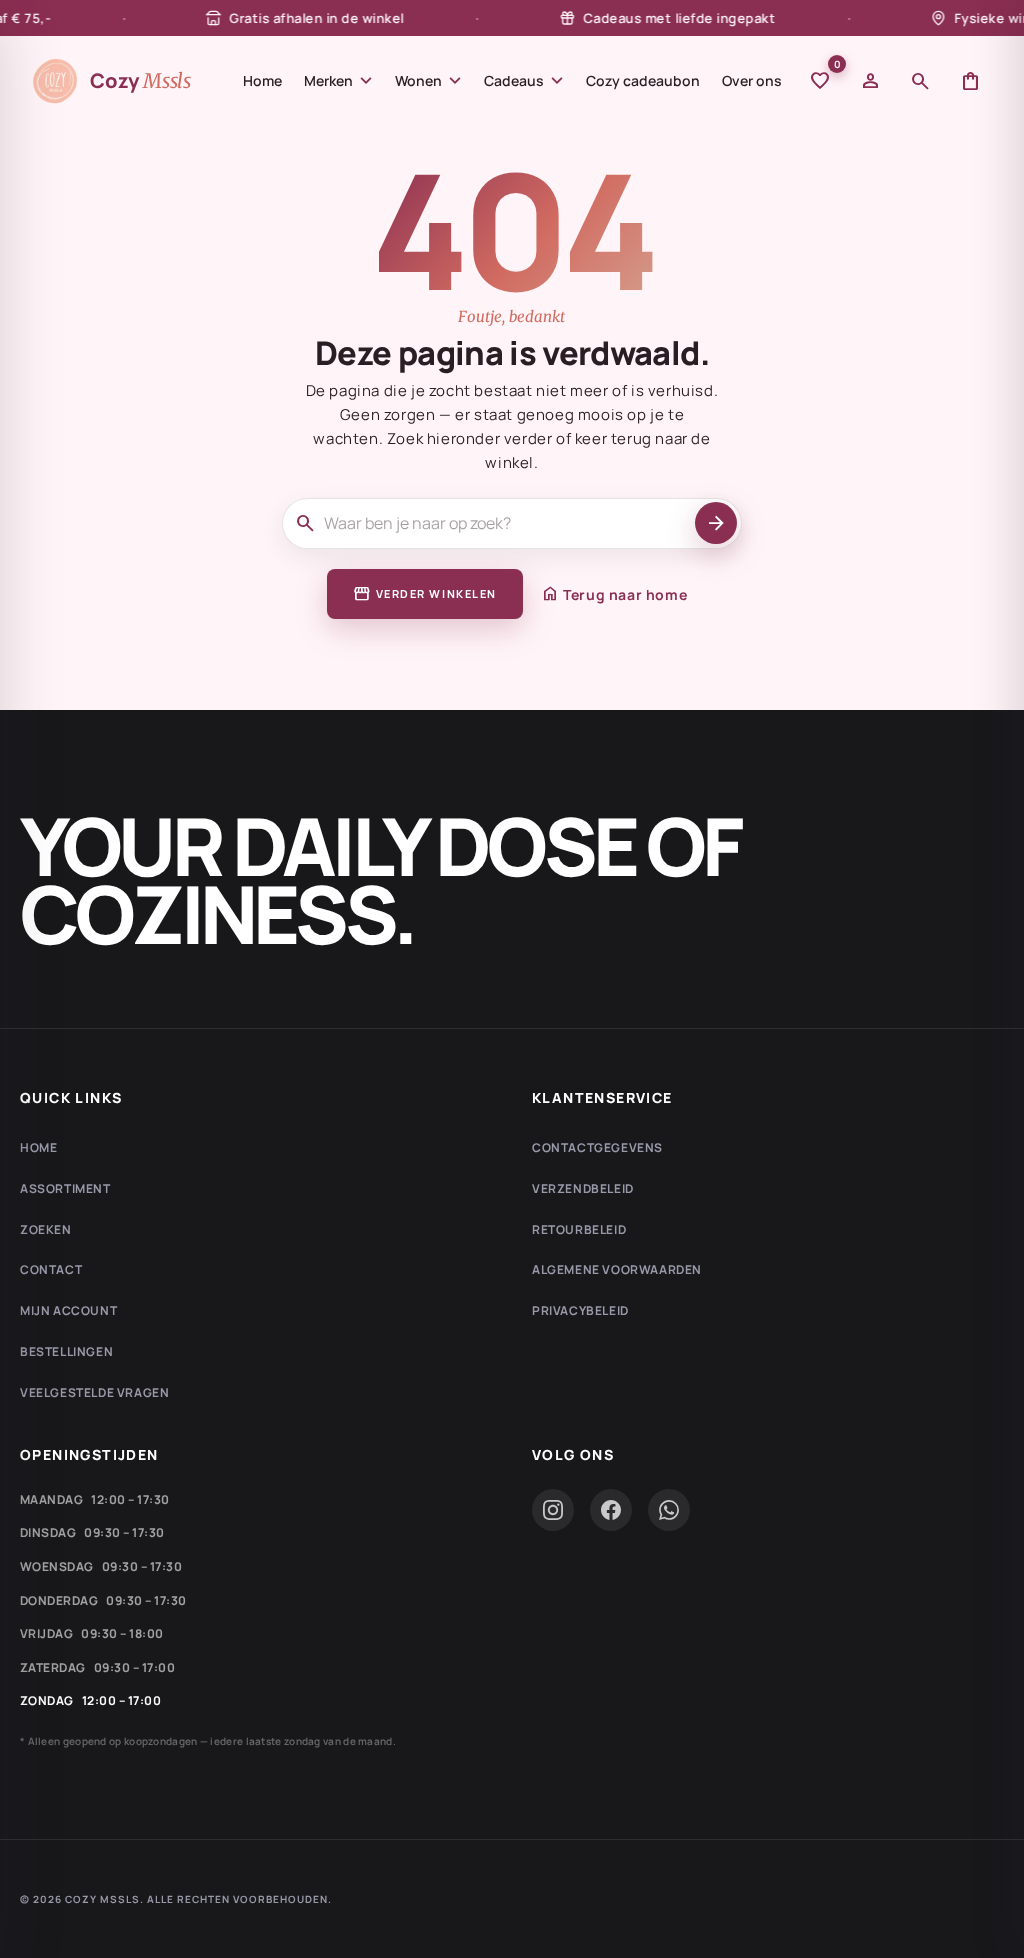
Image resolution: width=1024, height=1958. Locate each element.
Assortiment (65, 1188)
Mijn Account (68, 1310)
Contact (51, 1269)
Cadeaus (524, 81)
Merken (338, 81)
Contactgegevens (597, 1147)
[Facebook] (611, 1510)
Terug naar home (614, 594)
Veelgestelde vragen (94, 1392)
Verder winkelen (425, 594)
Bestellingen (66, 1351)
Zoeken (46, 1229)
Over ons (752, 80)
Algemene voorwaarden (617, 1269)
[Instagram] (553, 1510)
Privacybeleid (580, 1310)
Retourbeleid (579, 1229)
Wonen (428, 81)
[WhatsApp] (669, 1510)
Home (262, 80)
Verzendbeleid (583, 1188)
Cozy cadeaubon (643, 80)
